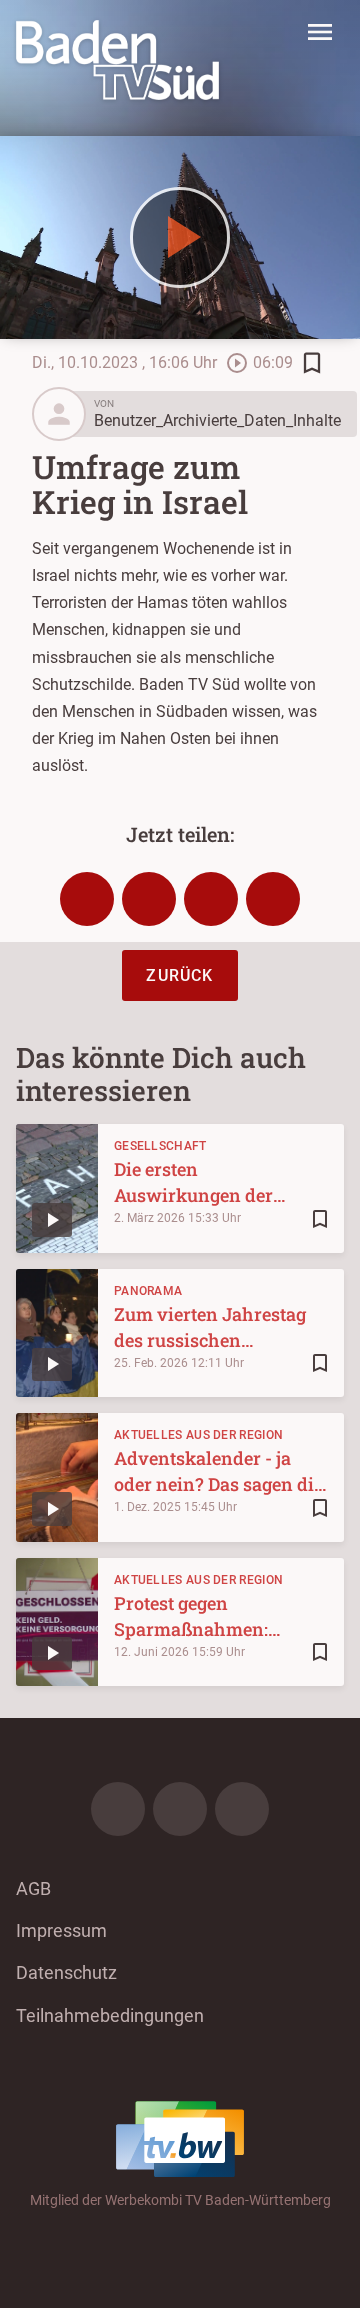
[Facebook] (118, 1809)
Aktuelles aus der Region (198, 1435)
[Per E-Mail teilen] (273, 899)
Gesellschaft (160, 1146)
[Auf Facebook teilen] (87, 899)
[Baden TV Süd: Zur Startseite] (117, 60)
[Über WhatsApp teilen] (211, 899)
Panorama (148, 1291)
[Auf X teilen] (149, 899)
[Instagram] (180, 1809)
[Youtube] (242, 1809)
